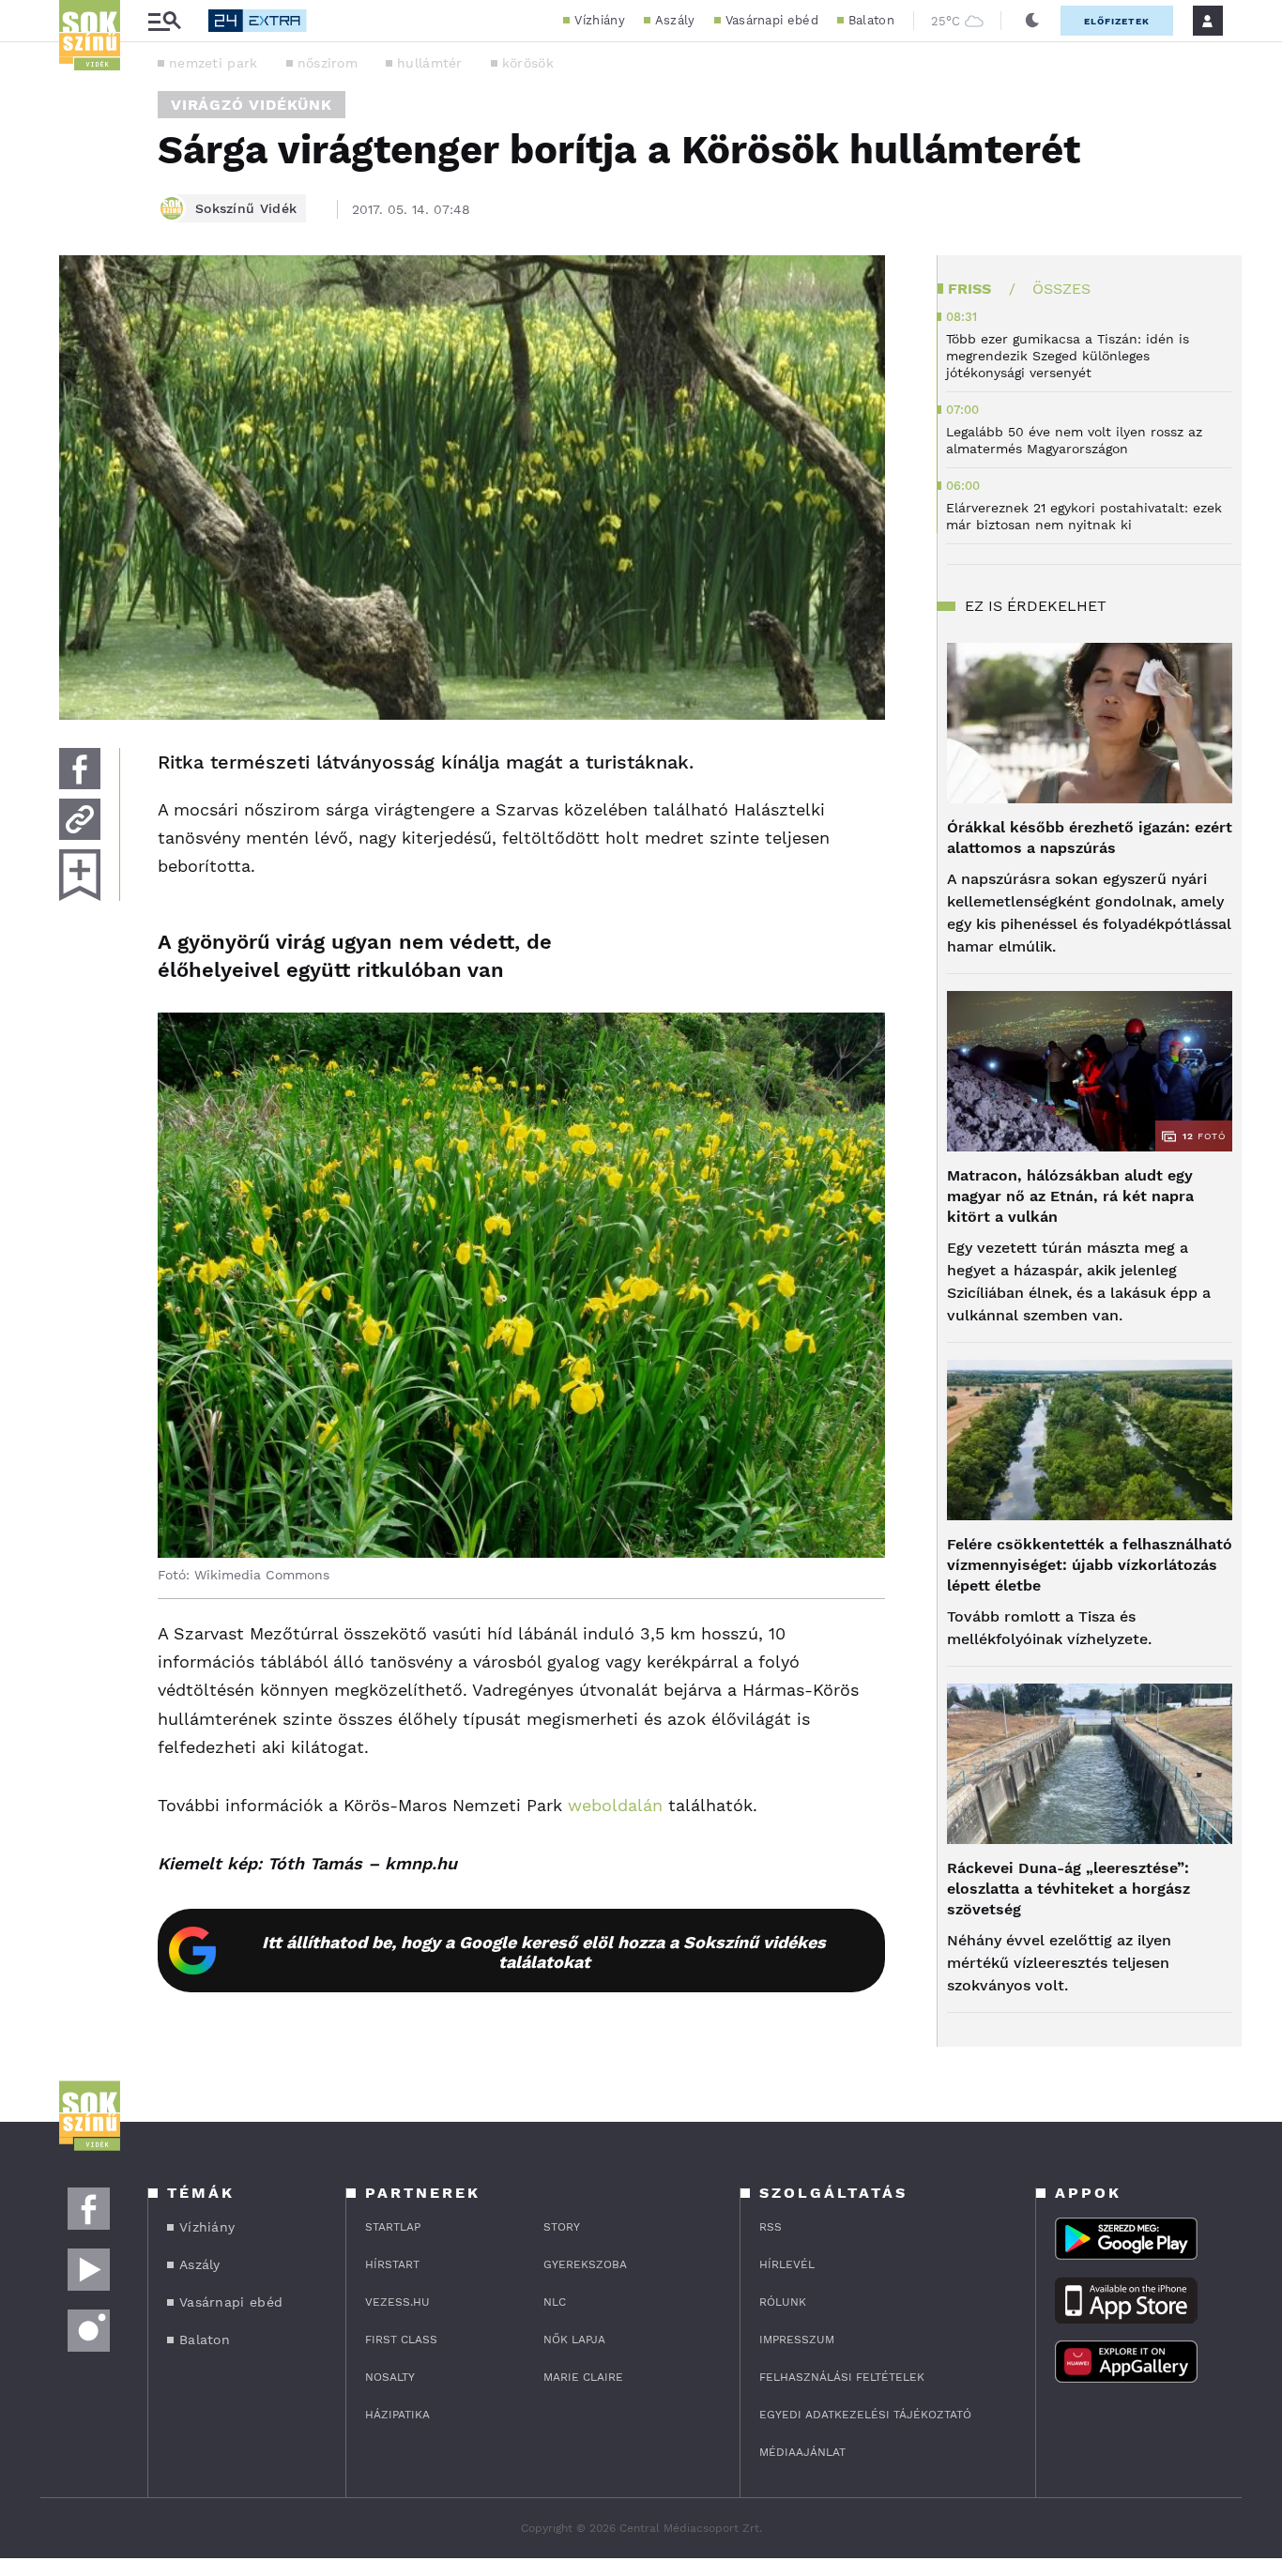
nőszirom (328, 63)
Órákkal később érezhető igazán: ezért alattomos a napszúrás (1090, 838)
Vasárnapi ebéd (772, 20)
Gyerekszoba (585, 2264)
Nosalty (390, 2377)
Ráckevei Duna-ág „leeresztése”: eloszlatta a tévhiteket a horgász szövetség (1068, 1889)
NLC (555, 2302)
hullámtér (430, 63)
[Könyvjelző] (80, 875)
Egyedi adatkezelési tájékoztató (865, 2415)
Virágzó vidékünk (252, 105)
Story (562, 2227)
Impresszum (797, 2340)
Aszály (675, 20)
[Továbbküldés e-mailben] (80, 819)
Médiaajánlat (802, 2452)
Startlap (393, 2227)
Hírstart (392, 2264)
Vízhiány (599, 20)
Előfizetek (1117, 21)
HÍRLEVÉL (787, 2264)
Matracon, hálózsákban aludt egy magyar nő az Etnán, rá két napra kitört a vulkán (1070, 1196)
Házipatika (397, 2415)
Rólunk (783, 2302)
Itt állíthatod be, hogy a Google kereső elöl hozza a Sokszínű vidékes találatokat (544, 1952)
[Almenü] (164, 21)
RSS (771, 2227)
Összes (1061, 289)
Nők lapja (574, 2340)
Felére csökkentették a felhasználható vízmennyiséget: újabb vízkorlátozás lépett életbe (1090, 1565)
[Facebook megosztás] (80, 769)
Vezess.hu (397, 2302)
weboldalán (612, 1805)
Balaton (871, 20)
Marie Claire (583, 2377)
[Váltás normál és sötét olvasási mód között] (1032, 21)
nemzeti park (214, 63)
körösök (528, 63)
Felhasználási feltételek (842, 2377)
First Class (401, 2340)
